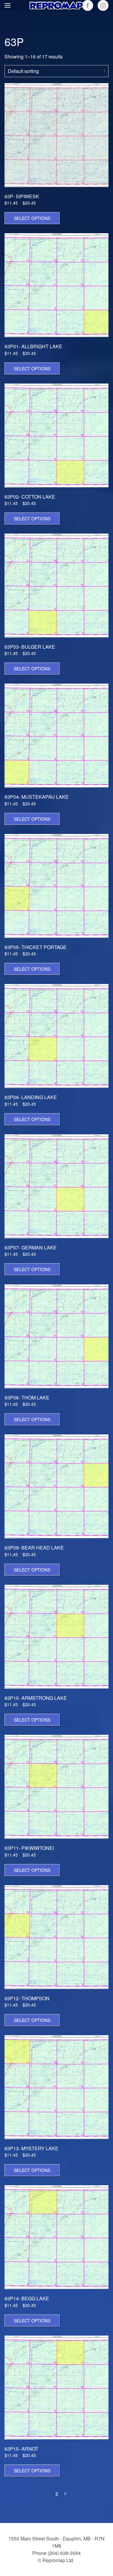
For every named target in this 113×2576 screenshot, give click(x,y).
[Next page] (65, 2494)
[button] (8, 5)
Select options (32, 218)
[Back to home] (57, 5)
